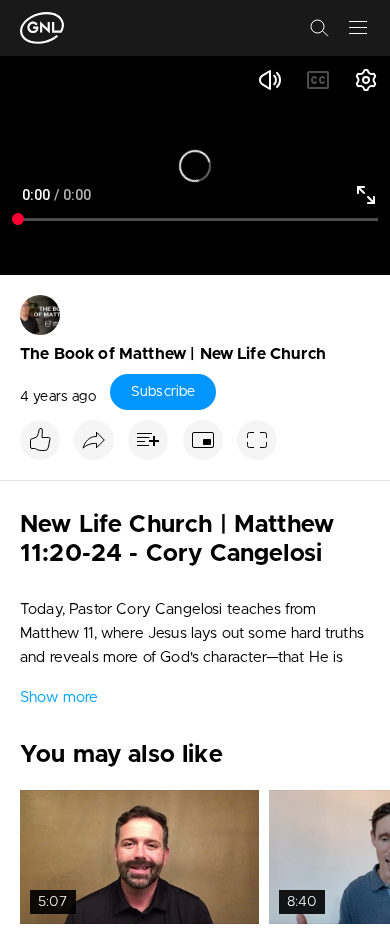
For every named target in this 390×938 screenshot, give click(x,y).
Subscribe (163, 392)
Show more (59, 697)
